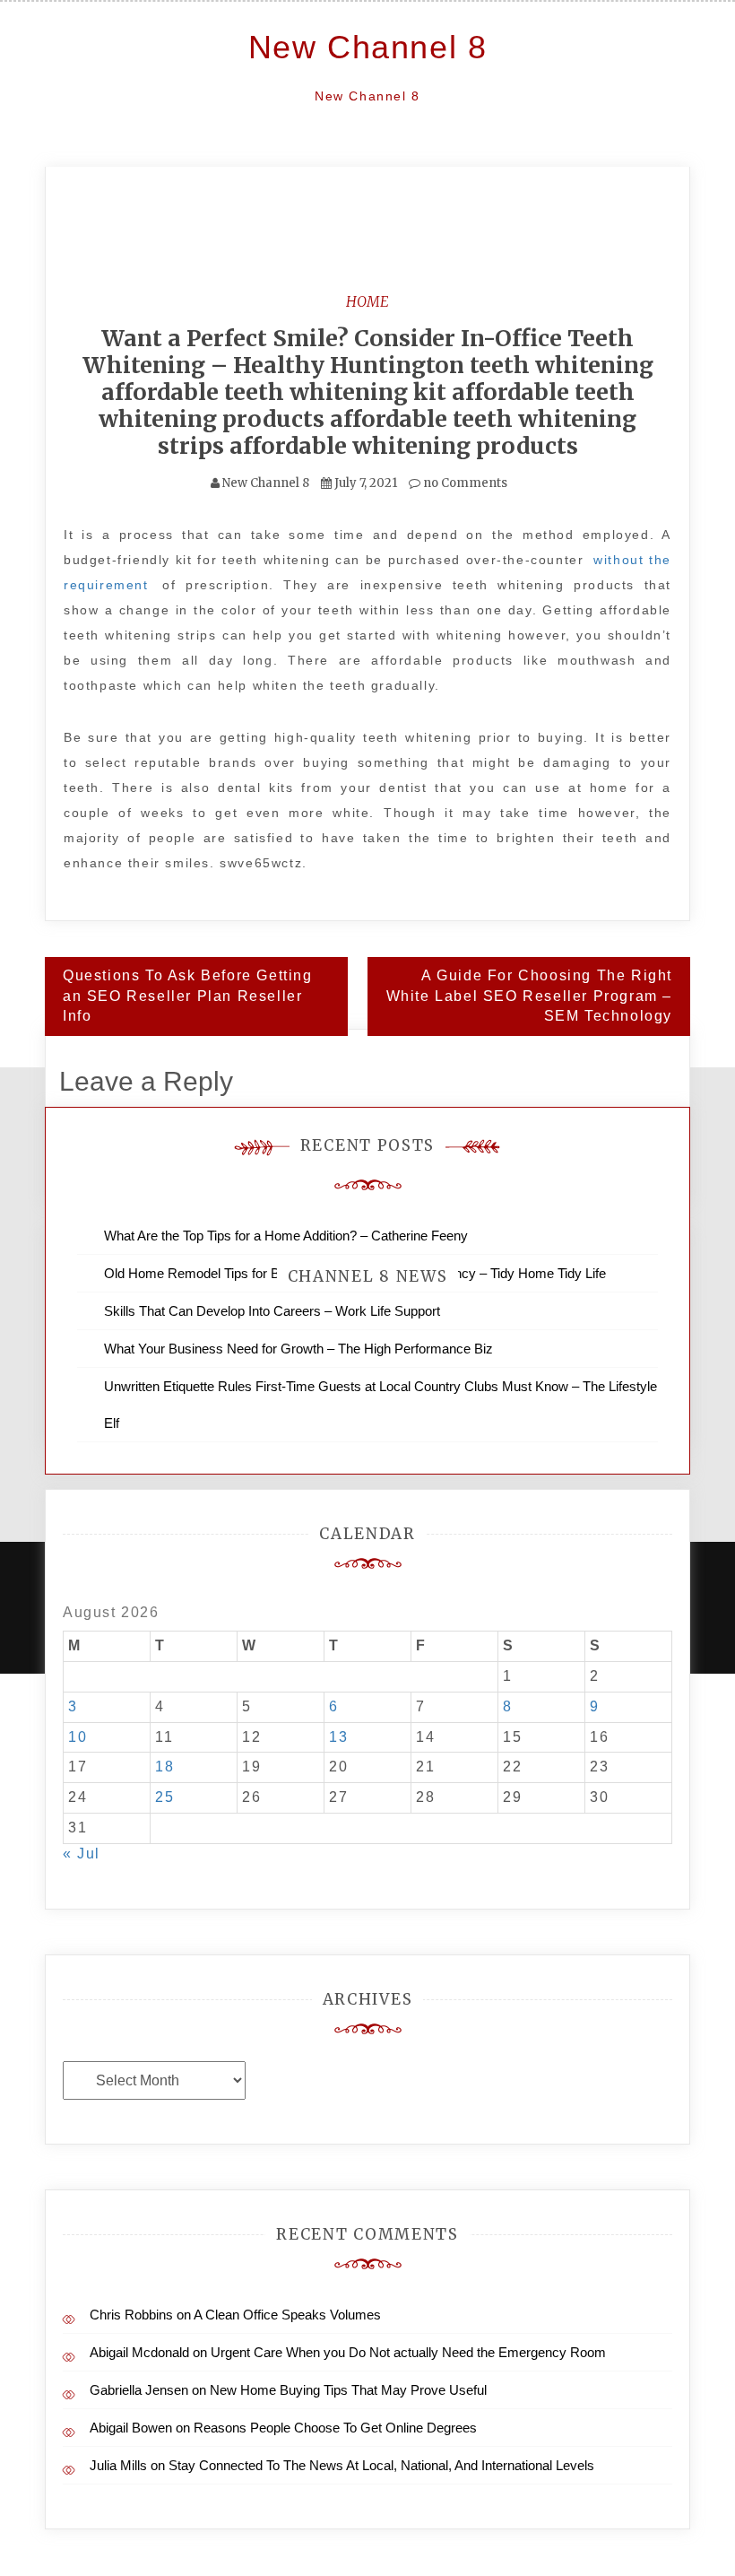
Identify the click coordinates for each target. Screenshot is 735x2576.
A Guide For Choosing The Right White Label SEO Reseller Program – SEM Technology (529, 996)
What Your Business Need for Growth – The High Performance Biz (298, 1349)
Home (367, 301)
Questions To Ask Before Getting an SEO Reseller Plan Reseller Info (188, 996)
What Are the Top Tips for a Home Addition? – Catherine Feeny (286, 1236)
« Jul (82, 1854)
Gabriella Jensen (139, 2390)
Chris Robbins (131, 2315)
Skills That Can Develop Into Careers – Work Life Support (272, 1311)
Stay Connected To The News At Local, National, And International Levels (381, 2465)
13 (338, 1737)
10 (78, 1737)
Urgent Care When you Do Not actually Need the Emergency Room (408, 2352)
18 (164, 1767)
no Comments (464, 483)
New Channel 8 (368, 47)
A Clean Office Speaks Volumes (287, 2315)
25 (164, 1797)
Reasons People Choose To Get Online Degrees (335, 2428)
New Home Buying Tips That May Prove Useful (348, 2390)
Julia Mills (118, 2465)
